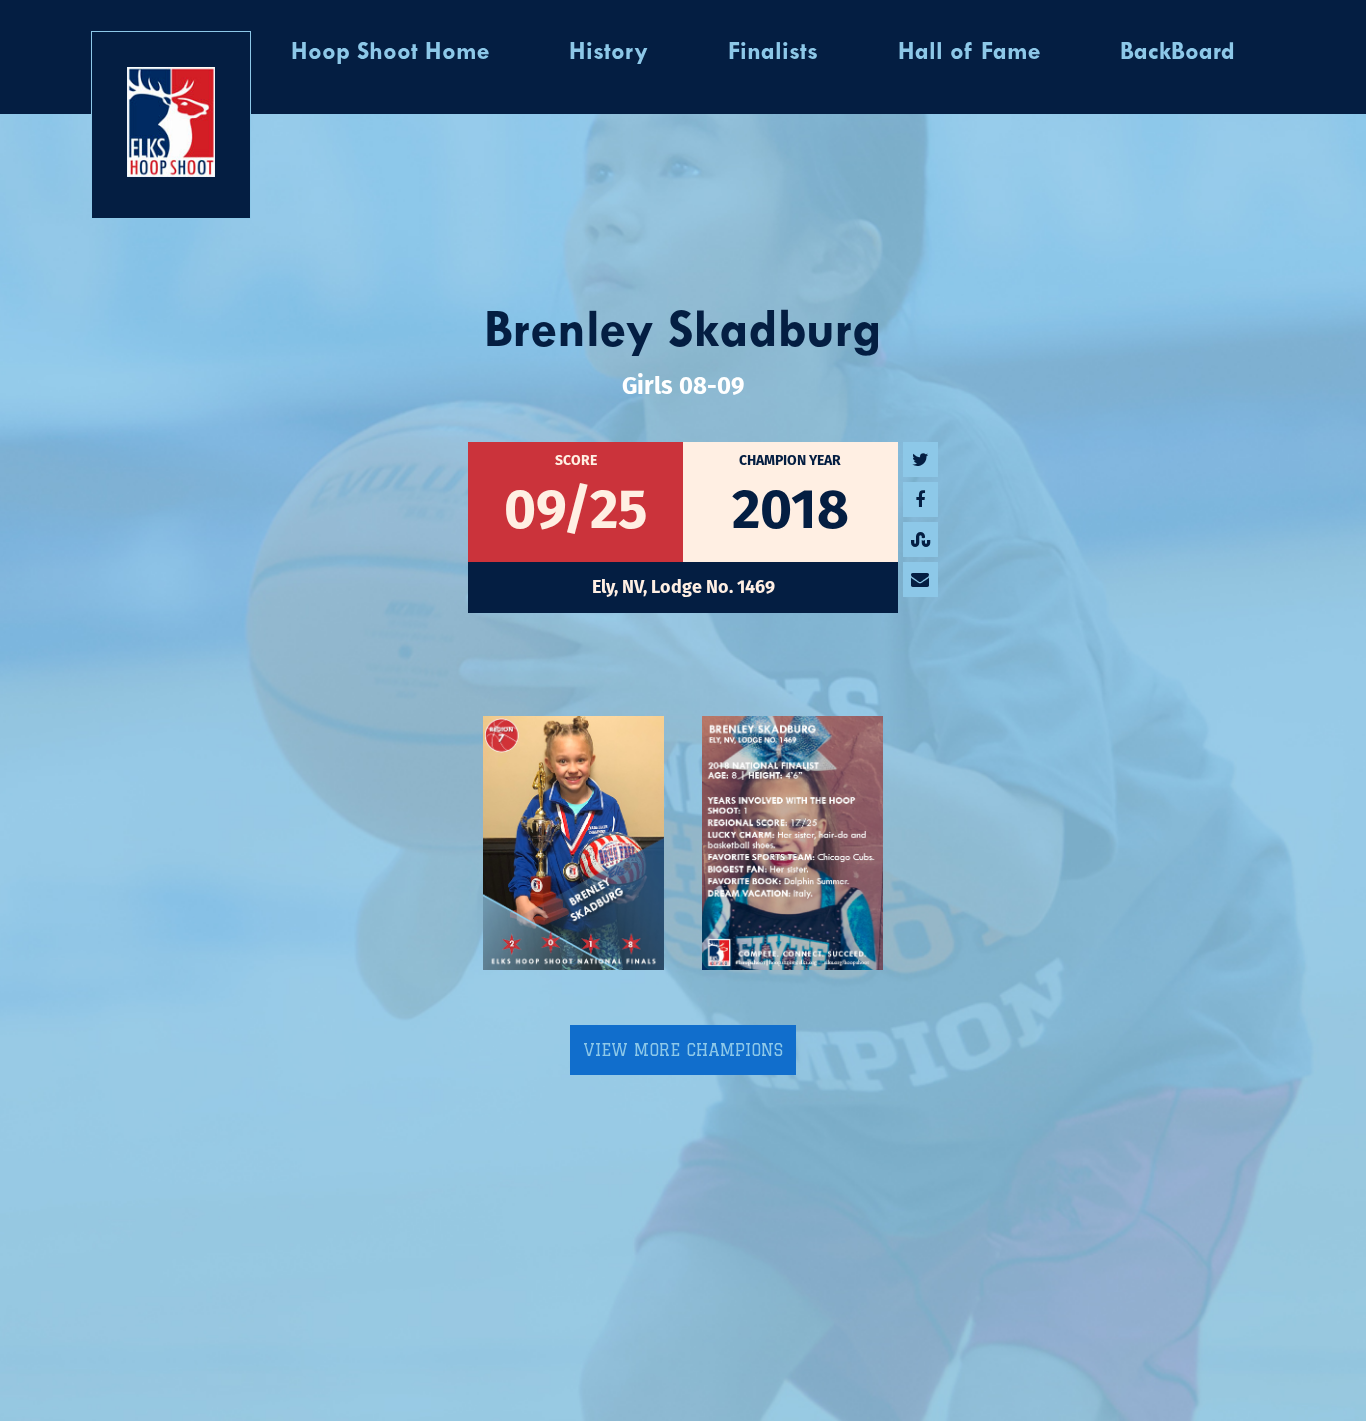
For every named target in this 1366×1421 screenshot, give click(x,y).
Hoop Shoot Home (390, 53)
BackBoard (1177, 53)
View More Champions (683, 1050)
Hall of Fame (969, 53)
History (608, 53)
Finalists (773, 53)
